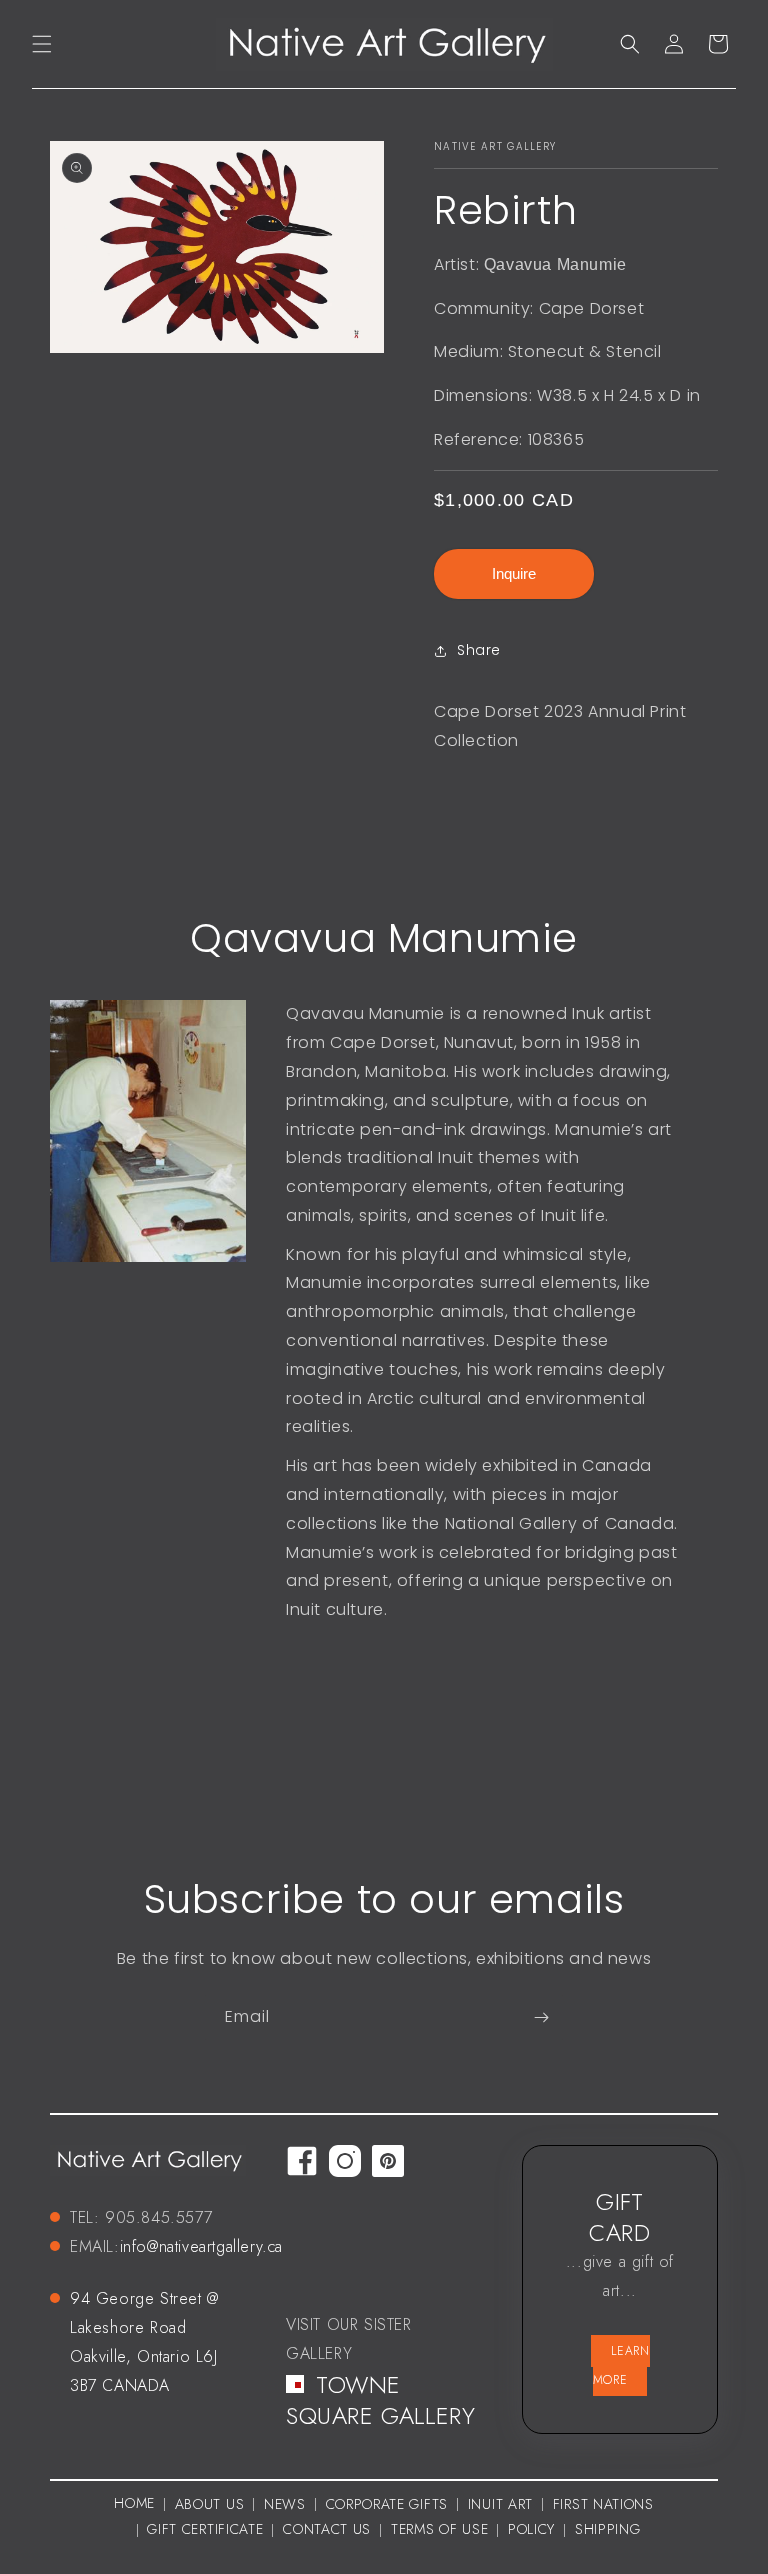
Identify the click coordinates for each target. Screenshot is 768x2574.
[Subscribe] (541, 2017)
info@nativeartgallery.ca (201, 2246)
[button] (42, 44)
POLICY (531, 2529)
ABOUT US (210, 2504)
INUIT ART (500, 2504)
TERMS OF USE (439, 2529)
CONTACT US (327, 2529)
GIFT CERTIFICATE (205, 2529)
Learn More (621, 2365)
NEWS (285, 2504)
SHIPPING (608, 2529)
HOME (134, 2503)
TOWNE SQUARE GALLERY (380, 2400)
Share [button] (479, 650)
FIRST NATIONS (603, 2504)
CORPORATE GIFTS (387, 2504)
